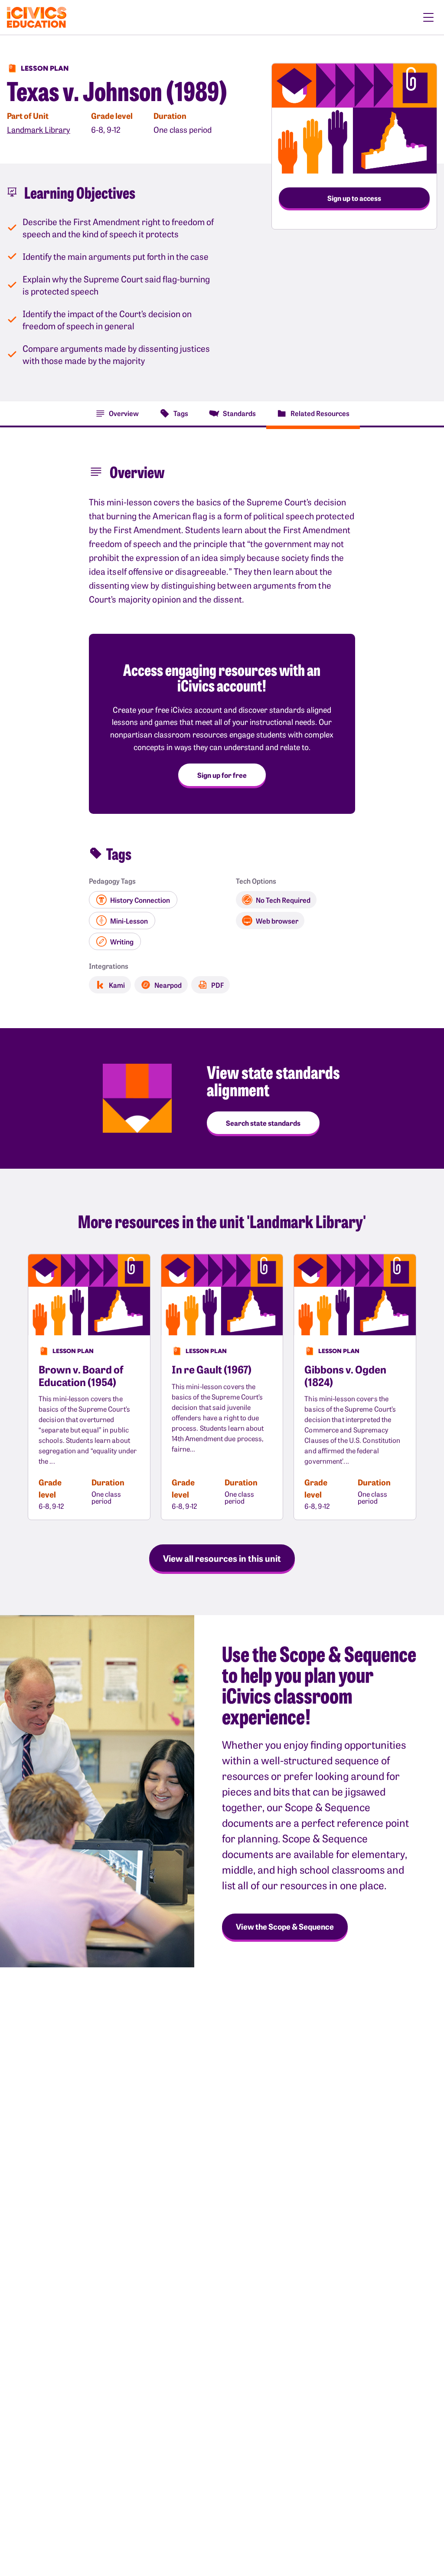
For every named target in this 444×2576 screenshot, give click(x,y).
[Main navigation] (428, 17)
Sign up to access (354, 198)
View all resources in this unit (222, 1558)
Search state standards (263, 1123)
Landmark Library (39, 129)
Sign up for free (222, 775)
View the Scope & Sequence (285, 1926)
